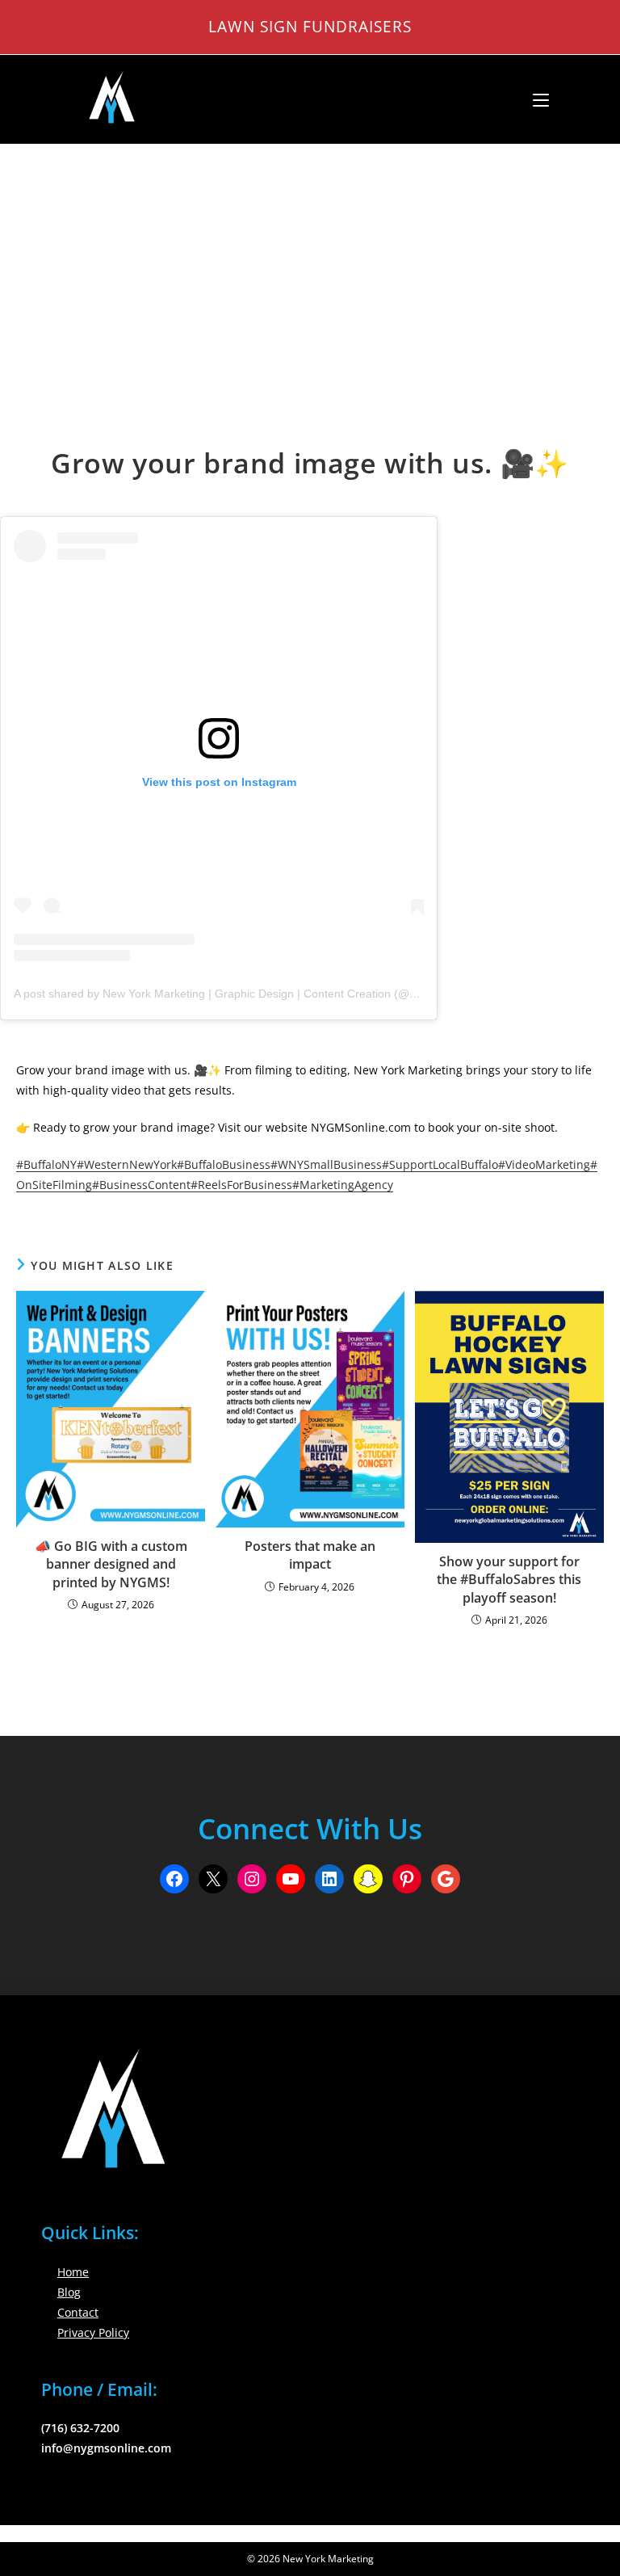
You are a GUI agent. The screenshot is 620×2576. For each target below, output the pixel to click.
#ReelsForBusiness (241, 1185)
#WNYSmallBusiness (326, 1164)
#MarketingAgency (343, 1185)
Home (73, 2272)
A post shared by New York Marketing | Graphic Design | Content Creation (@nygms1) (234, 994)
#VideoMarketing (544, 1164)
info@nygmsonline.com (106, 2448)
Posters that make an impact (310, 1555)
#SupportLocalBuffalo (440, 1164)
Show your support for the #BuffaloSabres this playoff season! (509, 1580)
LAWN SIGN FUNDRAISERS (310, 26)
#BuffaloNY (46, 1164)
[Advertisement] (310, 266)
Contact (78, 2312)
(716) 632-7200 (80, 2428)
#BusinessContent (141, 1185)
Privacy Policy (93, 2332)
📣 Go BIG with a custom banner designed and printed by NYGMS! (111, 1564)
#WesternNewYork (127, 1164)
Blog (69, 2292)
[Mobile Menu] (535, 99)
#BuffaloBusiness (224, 1164)
